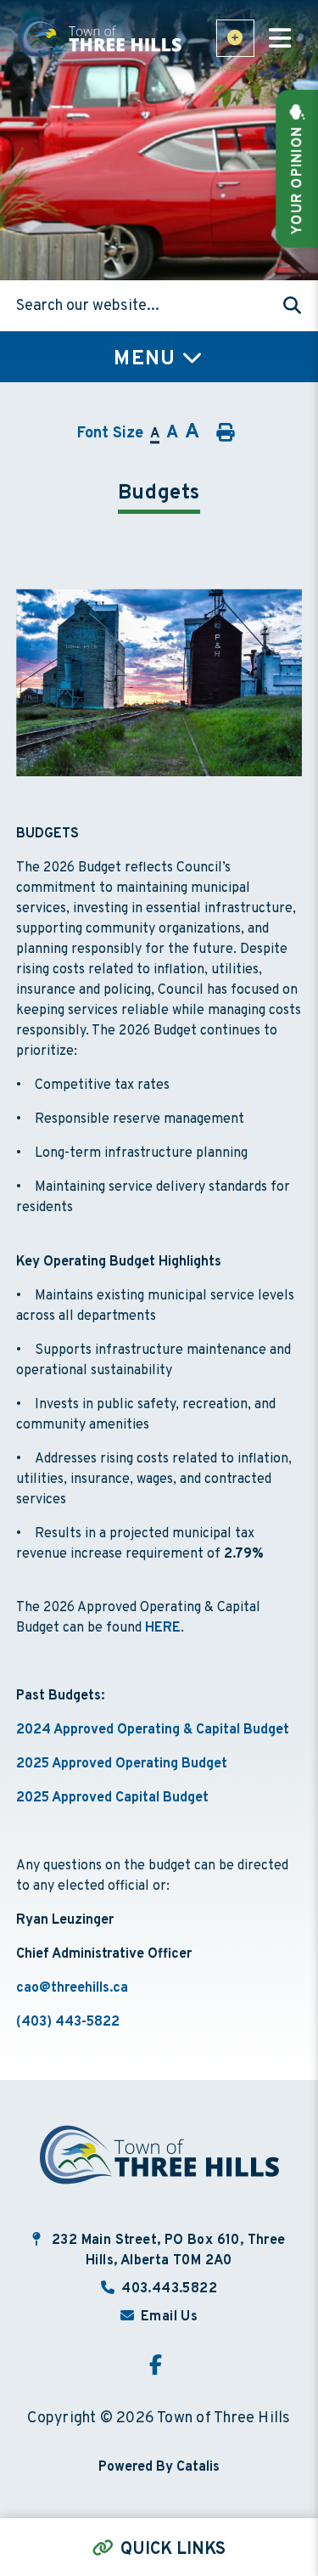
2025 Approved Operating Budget (122, 1764)
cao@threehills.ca (72, 1988)
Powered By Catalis (159, 2467)
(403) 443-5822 (68, 2022)
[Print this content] (224, 433)
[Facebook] (159, 2367)
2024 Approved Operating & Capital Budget (153, 1730)
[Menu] (280, 41)
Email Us (169, 2317)
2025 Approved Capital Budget (112, 1798)
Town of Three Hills (101, 37)
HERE (163, 1628)
